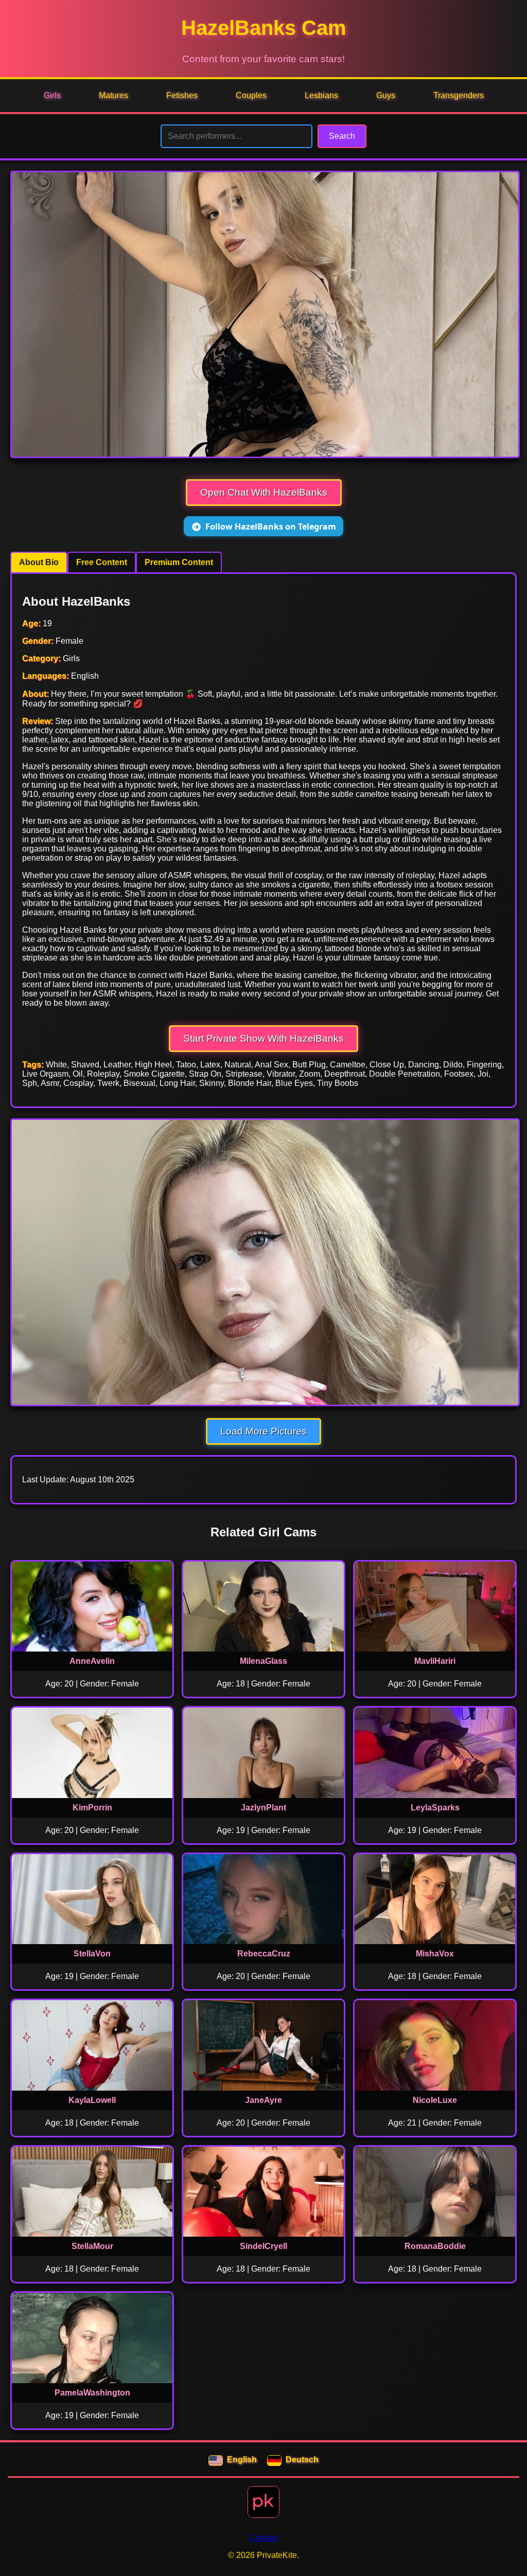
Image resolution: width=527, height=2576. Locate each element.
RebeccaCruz (264, 1954)
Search (342, 136)
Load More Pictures (263, 1431)
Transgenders (459, 95)
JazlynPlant (263, 1808)
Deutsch (302, 2460)
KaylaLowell (92, 2100)
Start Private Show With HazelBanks (263, 1038)
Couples (251, 95)
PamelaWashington (92, 2393)
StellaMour (92, 2246)
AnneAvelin (92, 1661)
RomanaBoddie (435, 2246)
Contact (264, 2538)
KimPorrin (92, 1808)
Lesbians (321, 95)
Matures (113, 95)
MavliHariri (435, 1661)
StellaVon (92, 1954)
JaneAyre (263, 2100)
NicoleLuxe (435, 2100)
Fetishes (182, 95)
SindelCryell (263, 2246)
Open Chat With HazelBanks (264, 492)
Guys (386, 95)
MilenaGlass (263, 1661)
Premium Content (179, 562)
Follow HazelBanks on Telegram (271, 527)
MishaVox (435, 1954)
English (242, 2460)
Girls (52, 95)
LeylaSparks (435, 1808)
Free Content (102, 562)
